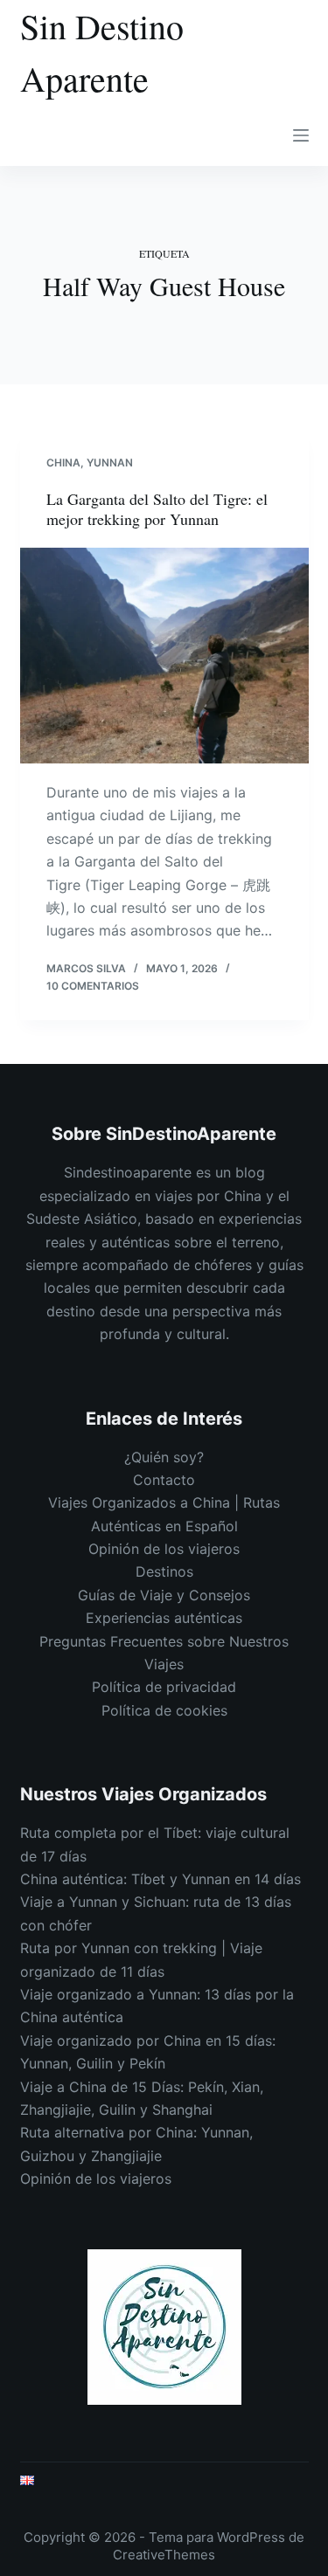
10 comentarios (93, 986)
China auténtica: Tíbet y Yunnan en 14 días (161, 1879)
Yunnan (110, 463)
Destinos (164, 1571)
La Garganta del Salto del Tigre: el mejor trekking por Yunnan (157, 509)
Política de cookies (164, 1710)
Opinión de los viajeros (164, 1549)
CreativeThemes (164, 2555)
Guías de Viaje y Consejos (164, 1595)
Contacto (164, 1480)
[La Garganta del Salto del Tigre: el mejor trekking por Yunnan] (164, 656)
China (63, 463)
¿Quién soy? (164, 1457)
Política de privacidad (164, 1687)
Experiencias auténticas (164, 1618)
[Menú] (301, 135)
